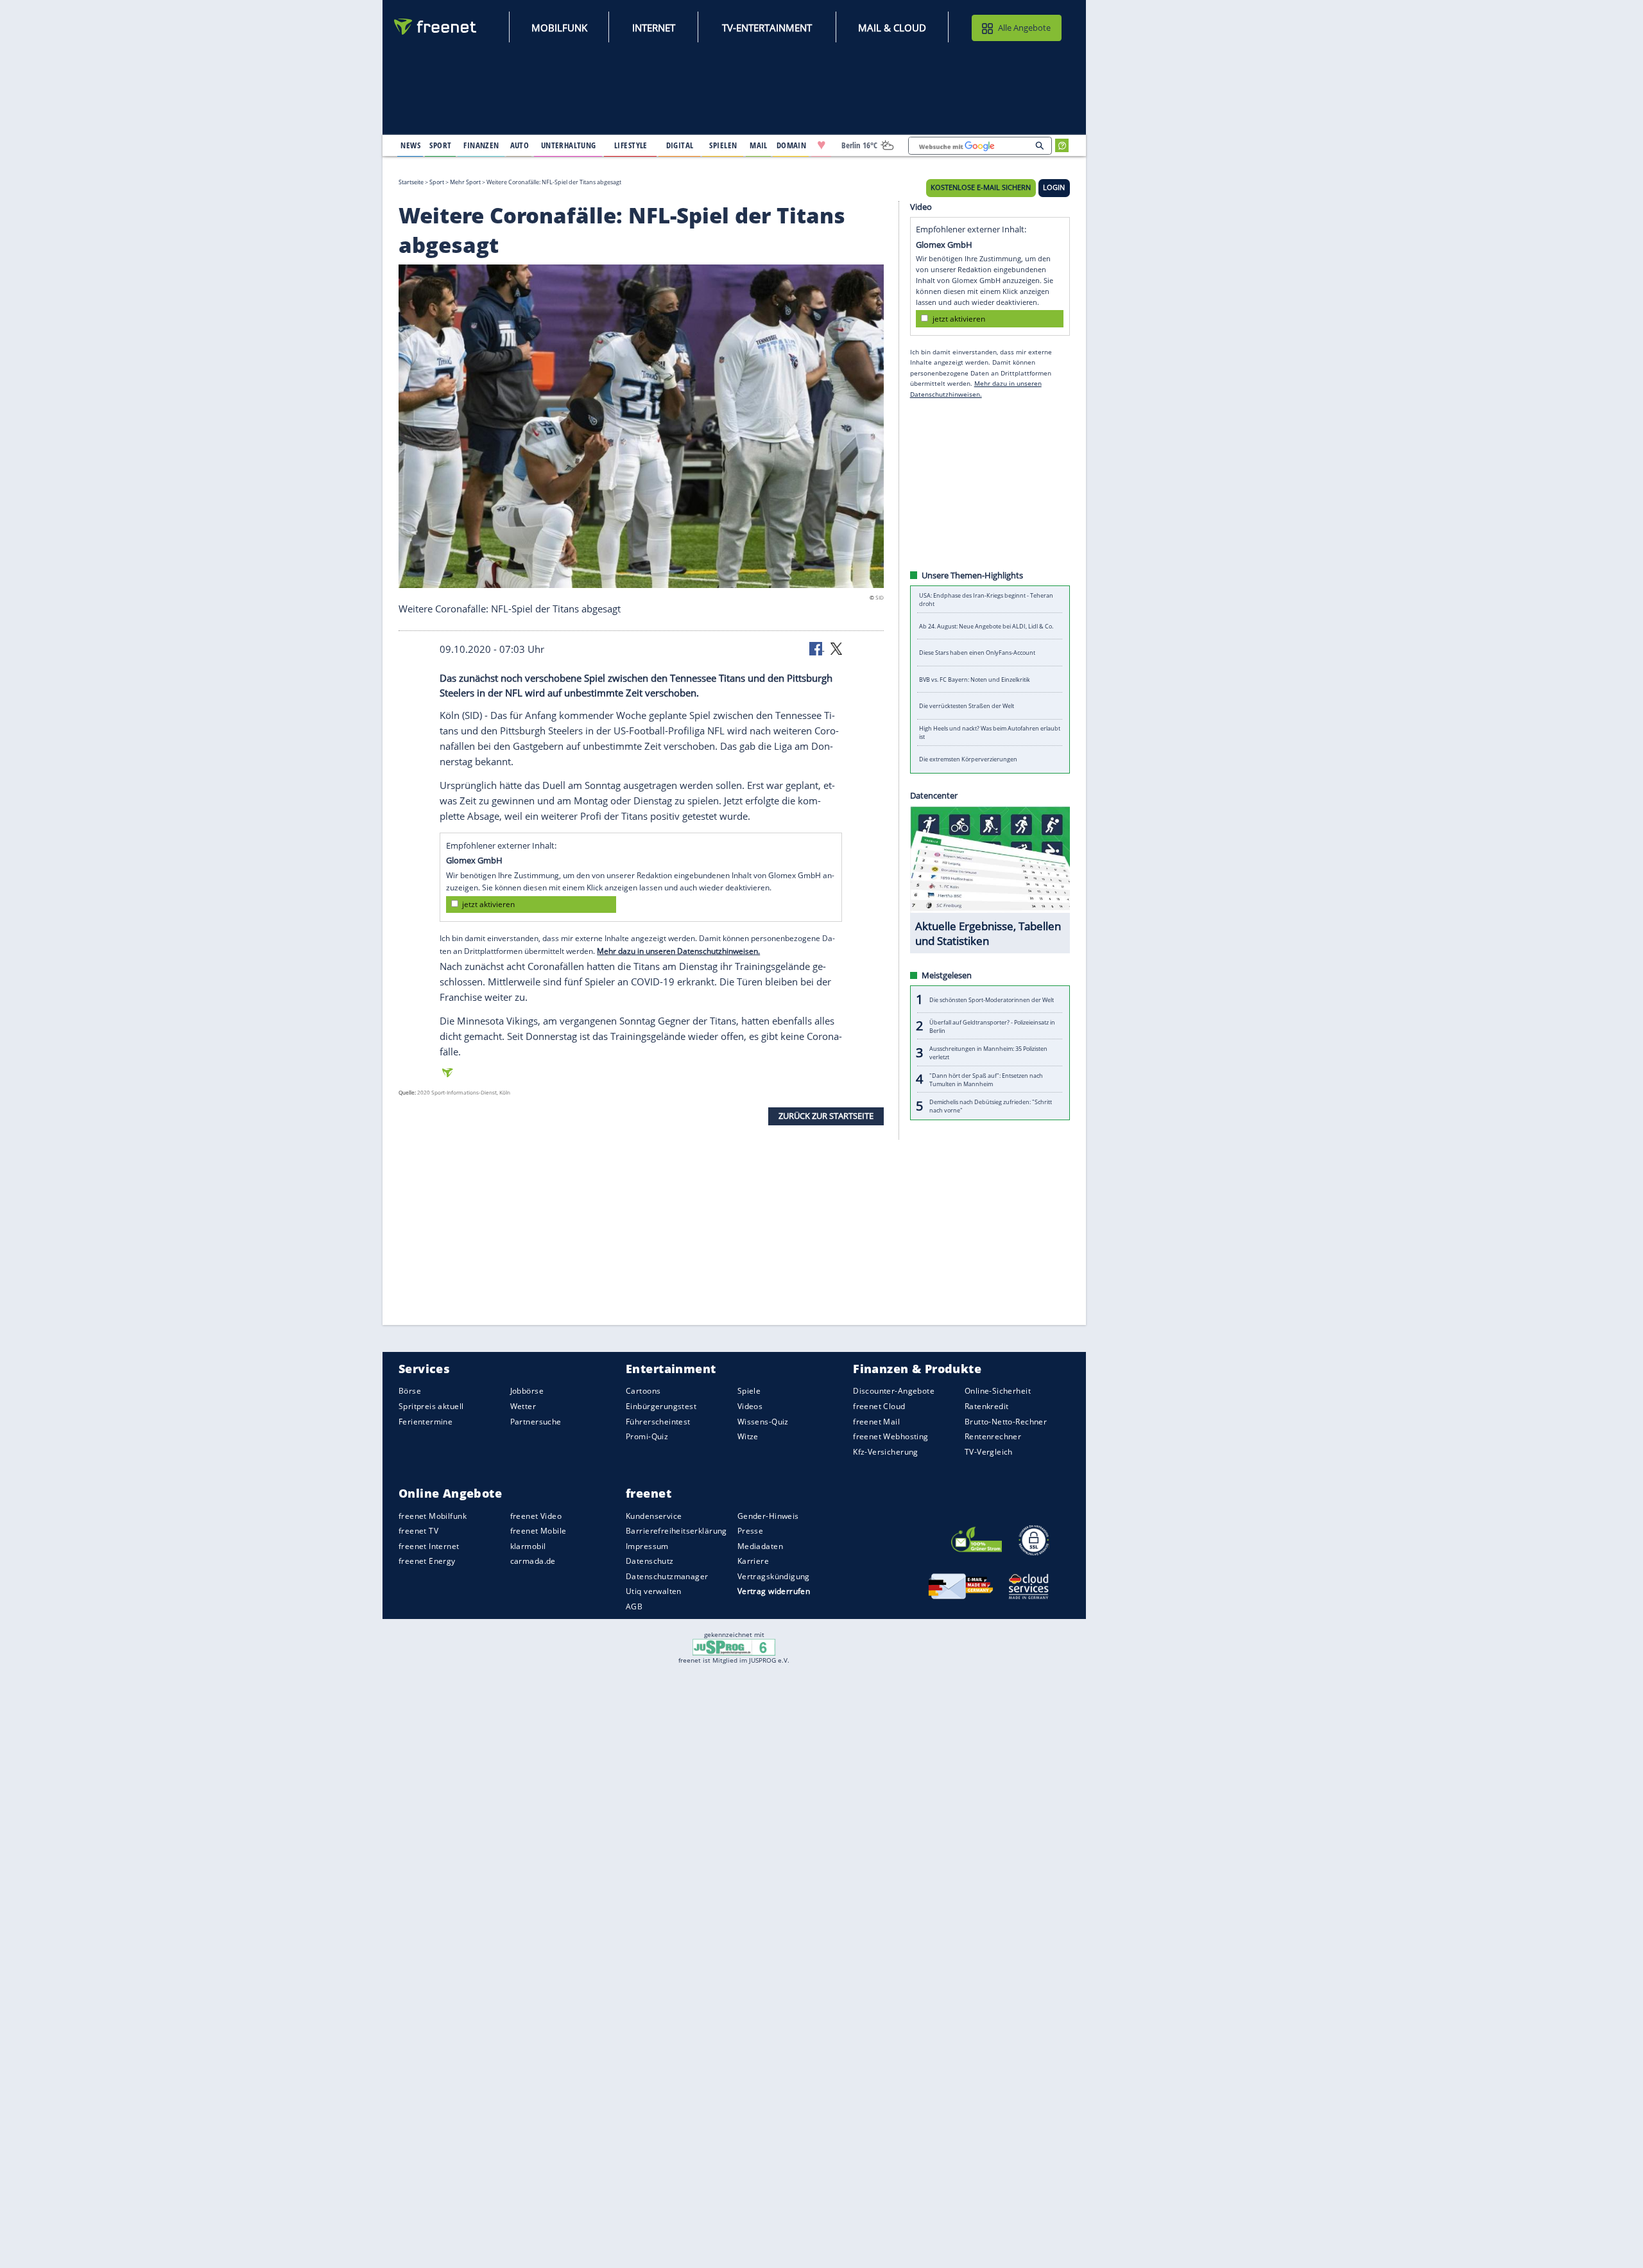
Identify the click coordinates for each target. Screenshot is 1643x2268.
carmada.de (533, 1561)
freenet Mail (876, 1421)
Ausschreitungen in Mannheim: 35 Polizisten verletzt (988, 1053)
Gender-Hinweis (768, 1515)
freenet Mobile (538, 1531)
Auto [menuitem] (520, 145)
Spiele (749, 1391)
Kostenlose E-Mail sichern (981, 187)
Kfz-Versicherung (886, 1451)
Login (1054, 187)
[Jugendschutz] (734, 1647)
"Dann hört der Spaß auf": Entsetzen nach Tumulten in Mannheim (986, 1079)
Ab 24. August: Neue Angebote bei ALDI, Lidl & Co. (986, 626)
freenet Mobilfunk (433, 1515)
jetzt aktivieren (488, 904)
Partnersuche (536, 1421)
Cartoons (643, 1391)
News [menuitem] (410, 145)
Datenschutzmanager (667, 1576)
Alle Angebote (1024, 28)
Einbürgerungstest (661, 1406)
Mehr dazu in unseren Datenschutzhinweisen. (678, 950)
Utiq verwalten (654, 1591)
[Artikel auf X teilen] (836, 648)
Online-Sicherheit (998, 1391)
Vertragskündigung (774, 1576)
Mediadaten (760, 1546)
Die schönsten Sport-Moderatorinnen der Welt (992, 999)
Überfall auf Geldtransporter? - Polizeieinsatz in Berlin (992, 1026)
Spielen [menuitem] (723, 145)
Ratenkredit (987, 1406)
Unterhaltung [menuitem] (569, 145)
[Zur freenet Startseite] (436, 27)
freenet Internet (429, 1546)
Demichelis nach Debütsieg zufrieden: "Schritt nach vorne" (991, 1106)
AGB (634, 1606)
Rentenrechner (993, 1436)
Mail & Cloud (892, 28)
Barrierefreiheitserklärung (676, 1531)
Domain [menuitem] (792, 145)
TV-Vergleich (989, 1451)
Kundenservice (654, 1515)
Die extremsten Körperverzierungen (968, 759)
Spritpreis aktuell (431, 1406)
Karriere (753, 1561)
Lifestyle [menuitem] (631, 145)
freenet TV (418, 1531)
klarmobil (528, 1546)
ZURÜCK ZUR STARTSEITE (826, 1116)
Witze (748, 1436)
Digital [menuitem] (680, 145)
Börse (410, 1391)
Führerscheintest (658, 1421)
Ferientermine (426, 1421)
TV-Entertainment (767, 28)
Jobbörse (527, 1391)
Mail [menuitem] (759, 145)
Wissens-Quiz (763, 1421)
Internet (654, 28)
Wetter (523, 1406)
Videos (750, 1406)
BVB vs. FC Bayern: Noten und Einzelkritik (975, 680)
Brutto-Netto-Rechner (1006, 1421)
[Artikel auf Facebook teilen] (817, 648)
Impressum (647, 1546)
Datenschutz (650, 1561)
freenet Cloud (879, 1406)
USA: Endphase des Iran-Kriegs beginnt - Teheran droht (986, 600)
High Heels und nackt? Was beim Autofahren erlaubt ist (990, 732)
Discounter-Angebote (894, 1391)
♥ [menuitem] (821, 145)
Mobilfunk (559, 28)
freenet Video (536, 1515)
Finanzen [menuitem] (481, 145)
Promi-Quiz (647, 1436)
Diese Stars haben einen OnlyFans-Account (977, 653)
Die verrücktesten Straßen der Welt (967, 706)
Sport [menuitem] (440, 145)
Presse (751, 1531)
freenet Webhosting (890, 1436)
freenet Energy (427, 1561)
